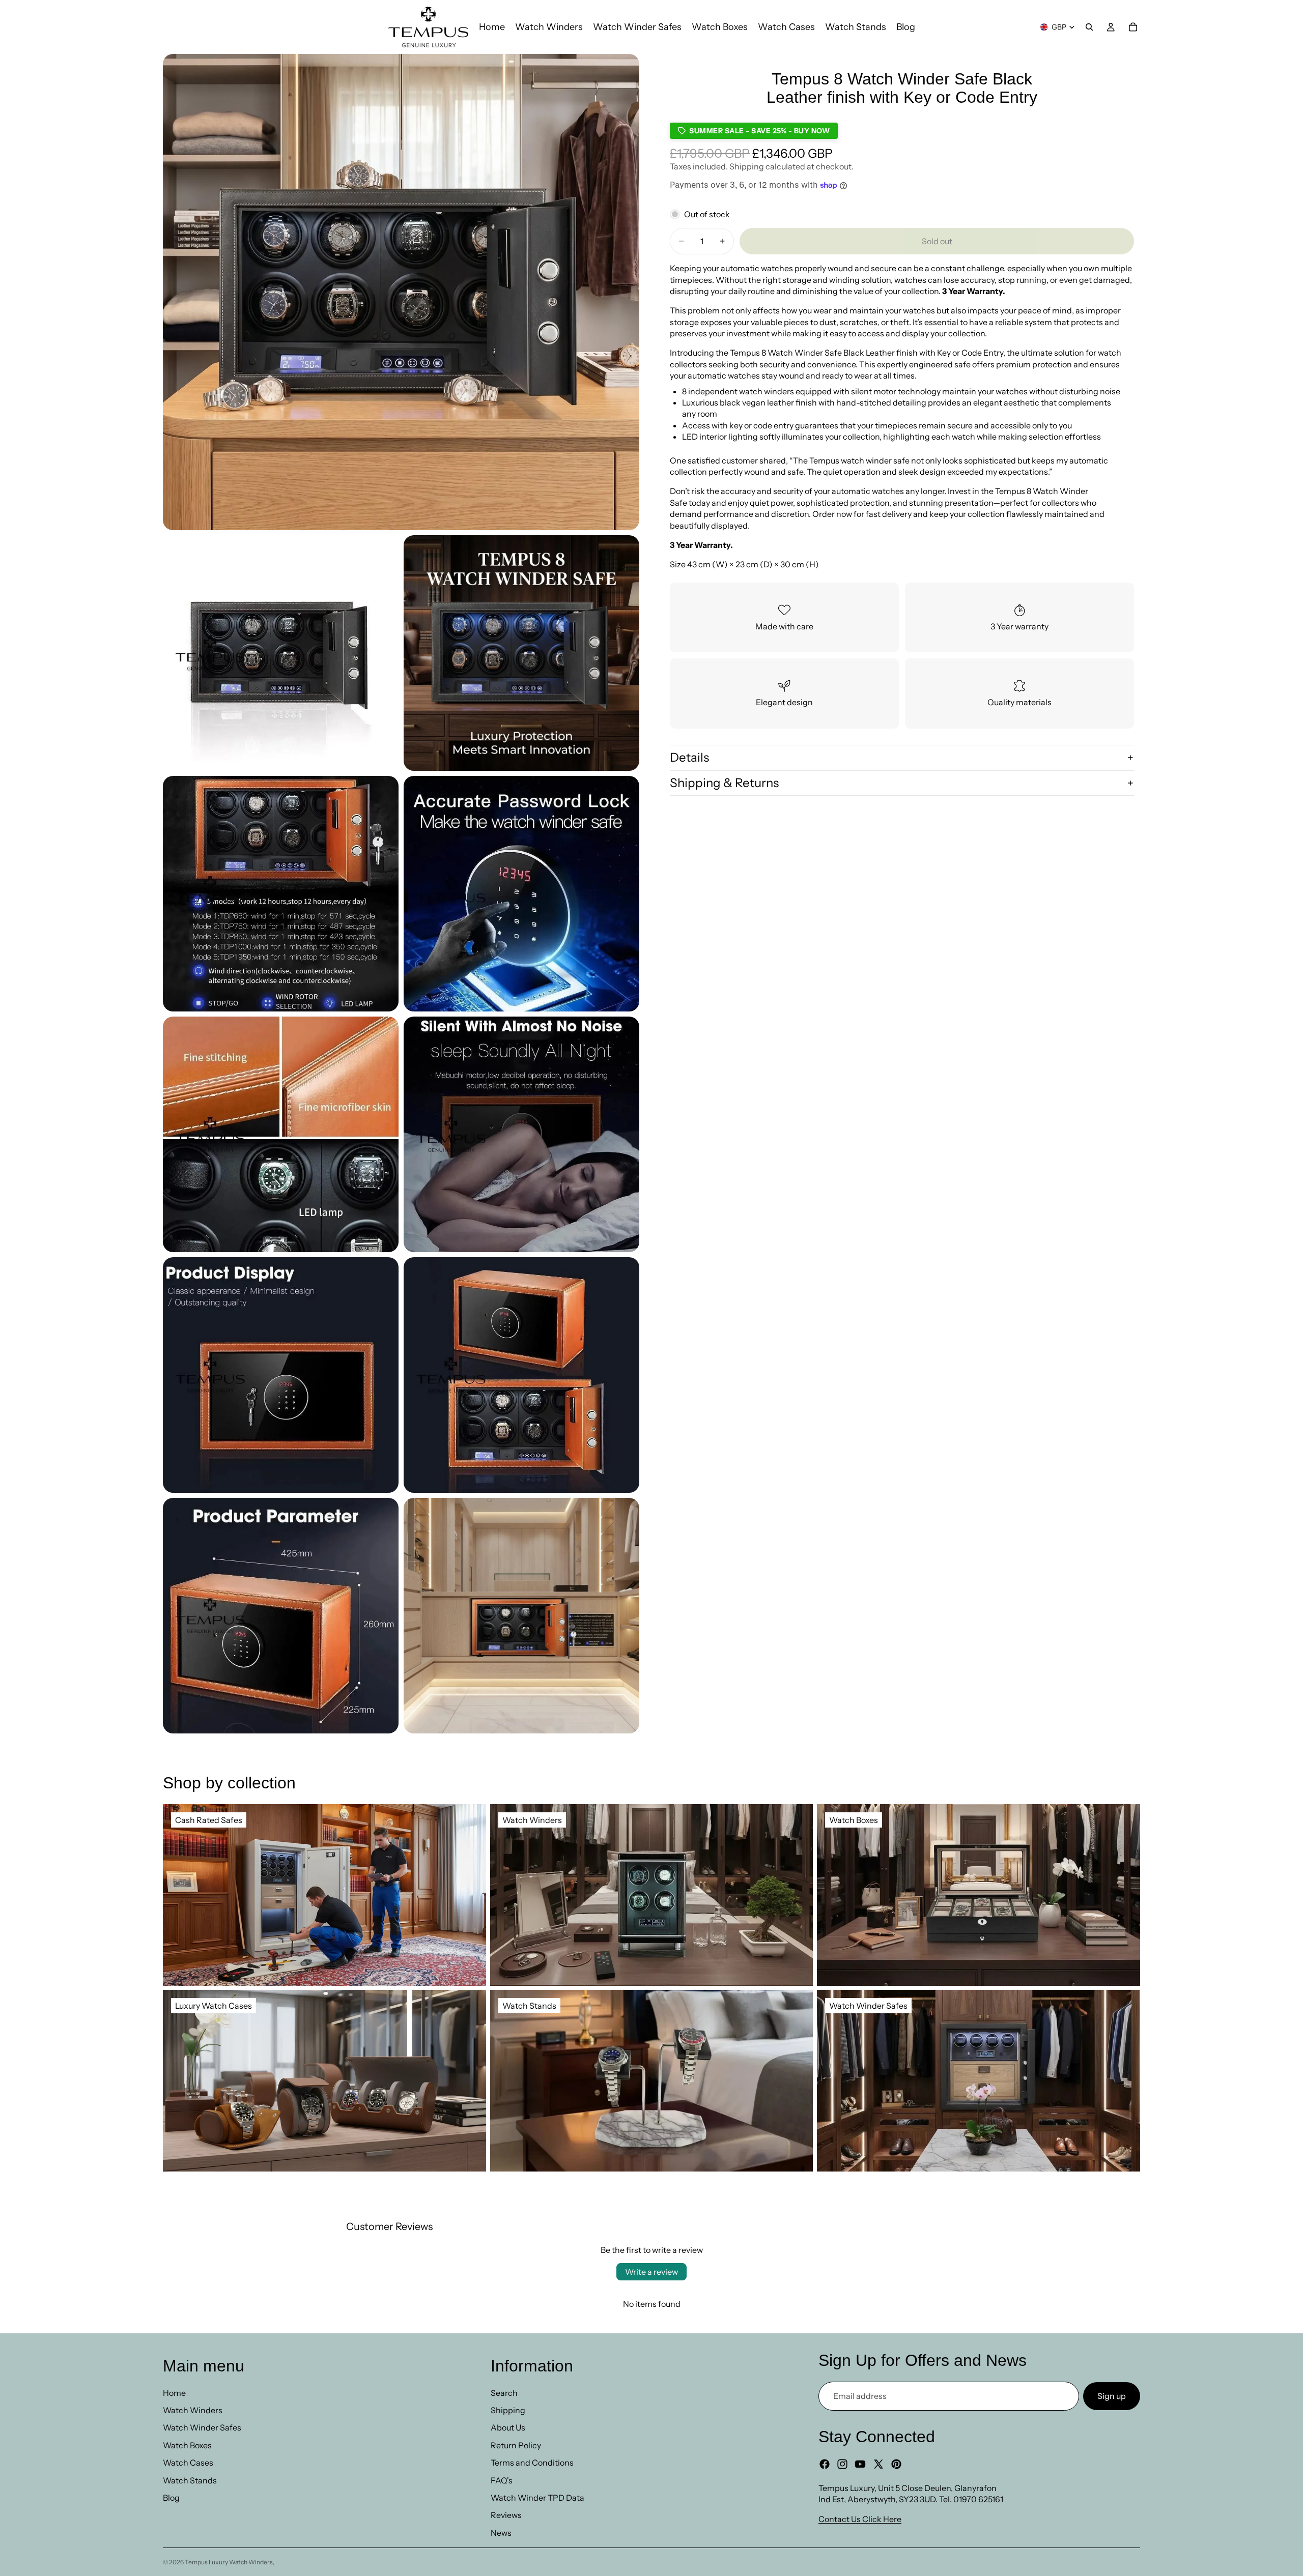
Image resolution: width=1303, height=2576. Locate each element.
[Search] (1089, 27)
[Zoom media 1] (401, 292)
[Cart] (1133, 27)
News (501, 2533)
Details (689, 757)
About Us (508, 2427)
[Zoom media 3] (521, 653)
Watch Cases (188, 2463)
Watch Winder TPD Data (537, 2498)
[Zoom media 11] (521, 1616)
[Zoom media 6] (281, 1134)
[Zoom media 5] (521, 894)
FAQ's (502, 2480)
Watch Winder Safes (202, 2427)
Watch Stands (190, 2480)
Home (174, 2393)
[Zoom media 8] (281, 1375)
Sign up (1112, 2396)
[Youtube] (860, 2464)
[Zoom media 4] (281, 894)
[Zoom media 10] (281, 1616)
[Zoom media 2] (281, 653)
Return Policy (516, 2445)
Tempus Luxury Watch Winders (229, 2562)
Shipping (508, 2410)
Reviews (506, 2515)
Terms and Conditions (532, 2463)
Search (504, 2393)
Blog (171, 2498)
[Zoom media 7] (521, 1134)
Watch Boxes (187, 2445)
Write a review (651, 2272)
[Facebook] (825, 2464)
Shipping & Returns (724, 783)
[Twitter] (879, 2464)
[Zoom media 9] (521, 1375)
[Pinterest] (896, 2464)
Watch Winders (193, 2410)
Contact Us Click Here (860, 2519)
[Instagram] (842, 2464)
